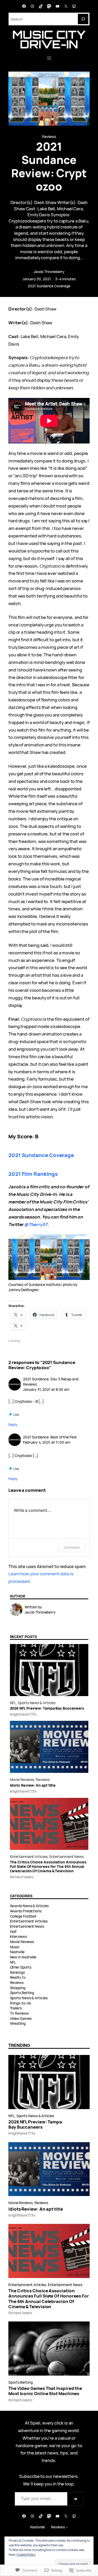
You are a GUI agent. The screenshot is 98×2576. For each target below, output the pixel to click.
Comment (72, 1547)
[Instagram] (32, 6)
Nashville (17, 1952)
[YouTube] (57, 6)
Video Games (21, 2018)
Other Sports (21, 1967)
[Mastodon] (49, 6)
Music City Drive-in (49, 39)
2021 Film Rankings (33, 1174)
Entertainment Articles (29, 1857)
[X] (66, 6)
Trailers (16, 2008)
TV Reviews (19, 2013)
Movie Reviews (22, 1779)
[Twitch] (74, 6)
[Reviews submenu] (67, 2527)
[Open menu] (49, 58)
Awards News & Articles (29, 1906)
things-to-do (21, 2003)
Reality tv (18, 1977)
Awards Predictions (26, 1911)
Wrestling (18, 2023)
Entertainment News (67, 1857)
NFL (13, 1703)
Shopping (18, 1988)
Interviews (18, 1936)
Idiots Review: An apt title (33, 1785)
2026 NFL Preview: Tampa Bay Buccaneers (47, 1708)
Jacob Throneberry (49, 272)
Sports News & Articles (37, 1703)
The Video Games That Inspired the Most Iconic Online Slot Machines (45, 2391)
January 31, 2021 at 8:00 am (46, 1389)
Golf (13, 1931)
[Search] (83, 19)
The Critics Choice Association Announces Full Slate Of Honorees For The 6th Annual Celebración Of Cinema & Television (48, 1867)
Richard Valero (22, 1877)
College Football (23, 1916)
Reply (13, 1425)
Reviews (49, 137)
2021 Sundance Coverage (49, 286)
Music (15, 1947)
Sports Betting (22, 1993)
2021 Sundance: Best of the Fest (50, 1437)
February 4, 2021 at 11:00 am (47, 1442)
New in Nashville (23, 1957)
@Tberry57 (36, 1224)
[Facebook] (24, 6)
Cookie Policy (26, 2555)
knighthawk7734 (23, 1714)
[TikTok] (41, 6)
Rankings (17, 1972)
